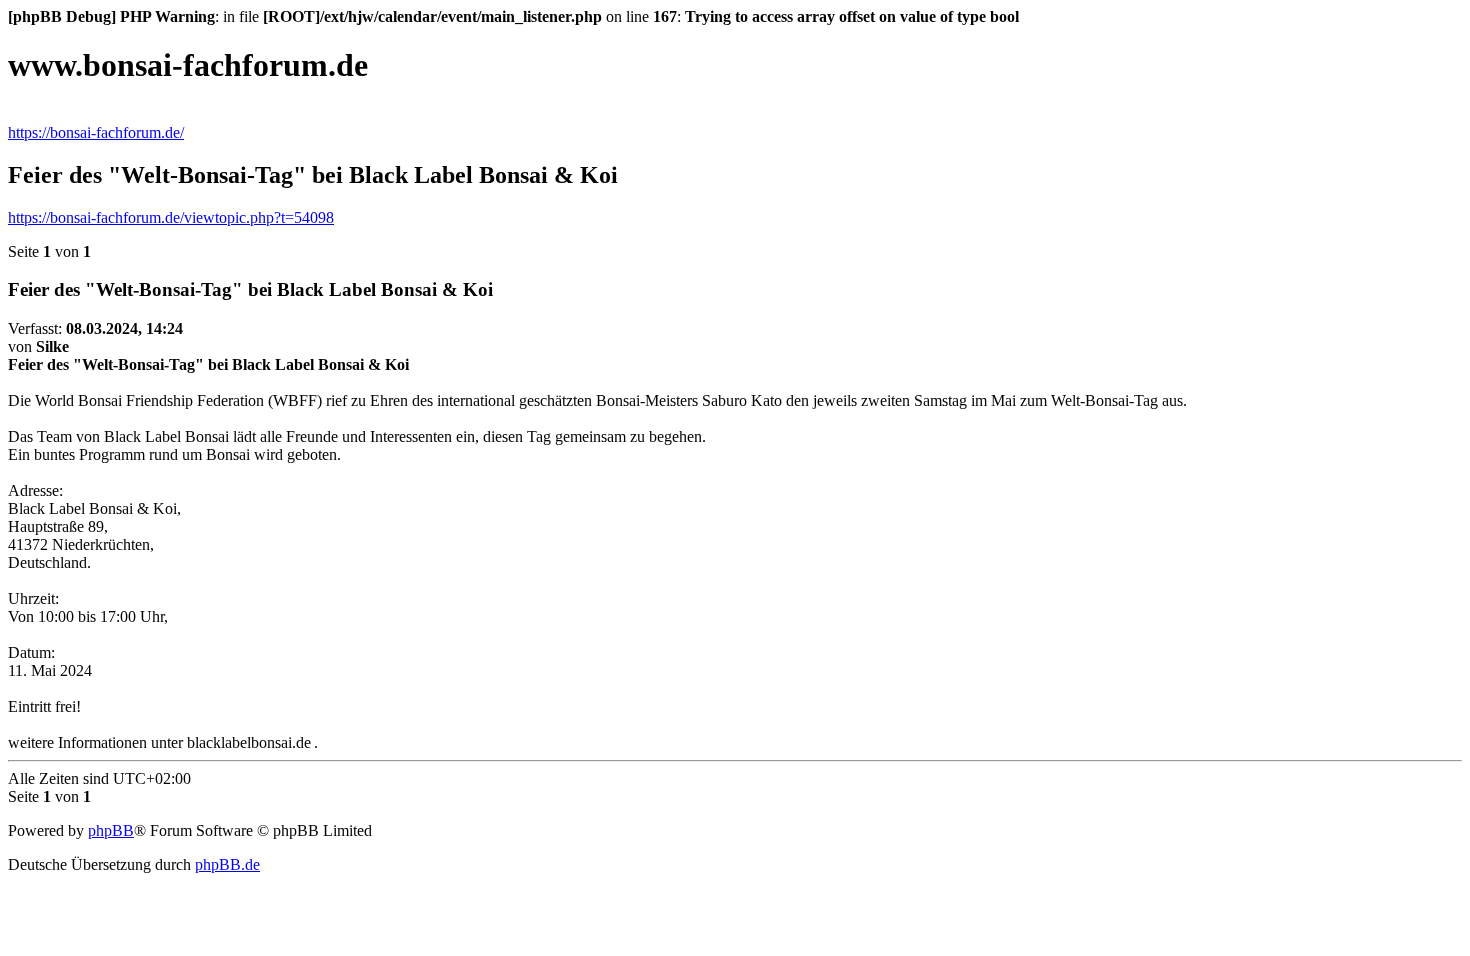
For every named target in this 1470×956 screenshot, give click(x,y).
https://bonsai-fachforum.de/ (96, 132)
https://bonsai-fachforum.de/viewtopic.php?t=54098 (171, 217)
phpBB (111, 830)
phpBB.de (227, 864)
